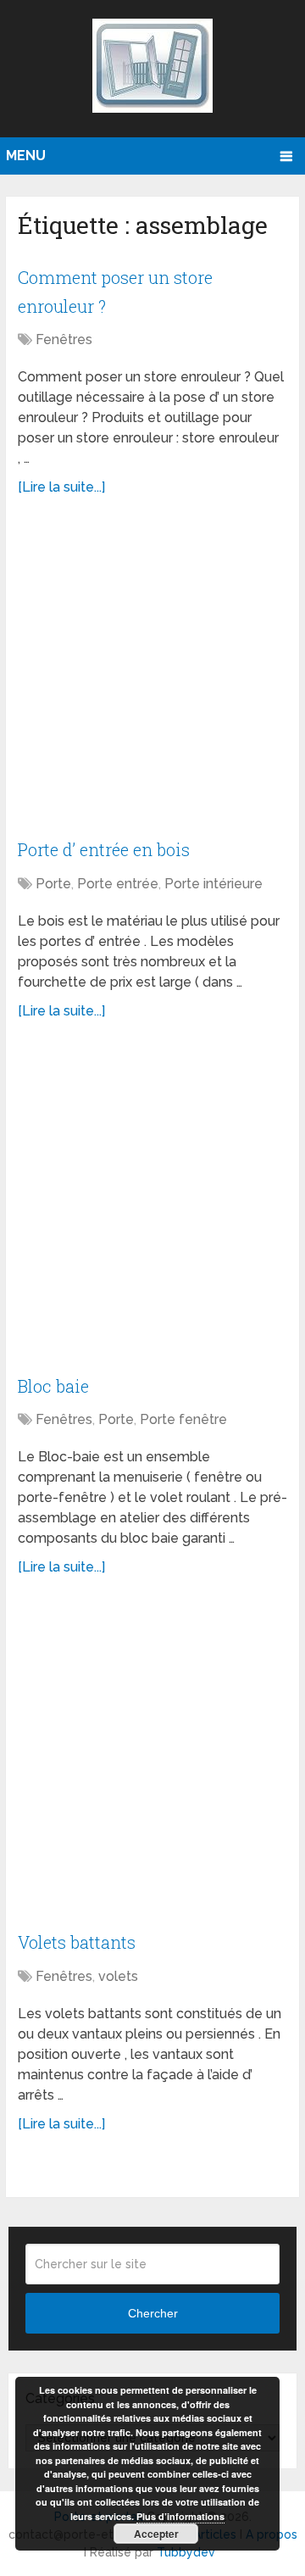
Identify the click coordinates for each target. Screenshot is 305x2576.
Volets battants (77, 1942)
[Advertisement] (152, 676)
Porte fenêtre (183, 1419)
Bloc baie (53, 1386)
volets (118, 1976)
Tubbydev (186, 2552)
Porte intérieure (213, 884)
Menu (26, 156)
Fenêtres (64, 339)
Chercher (153, 2313)
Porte (53, 884)
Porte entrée (118, 884)
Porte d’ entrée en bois (104, 849)
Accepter (156, 2534)
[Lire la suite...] (61, 487)
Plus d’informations (180, 2516)
